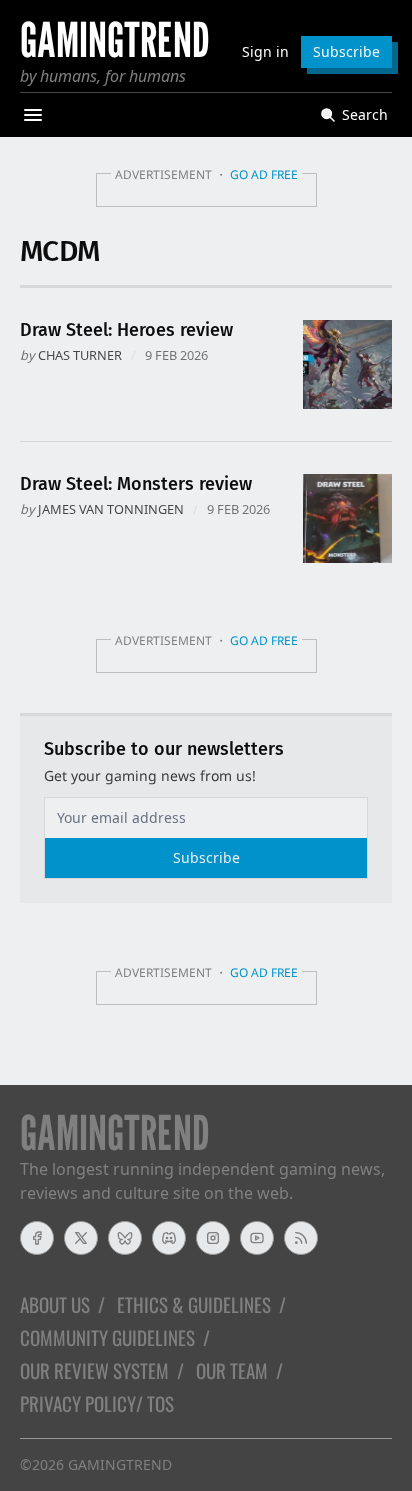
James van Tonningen (111, 509)
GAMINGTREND (120, 1464)
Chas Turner (80, 355)
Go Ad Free (264, 174)
